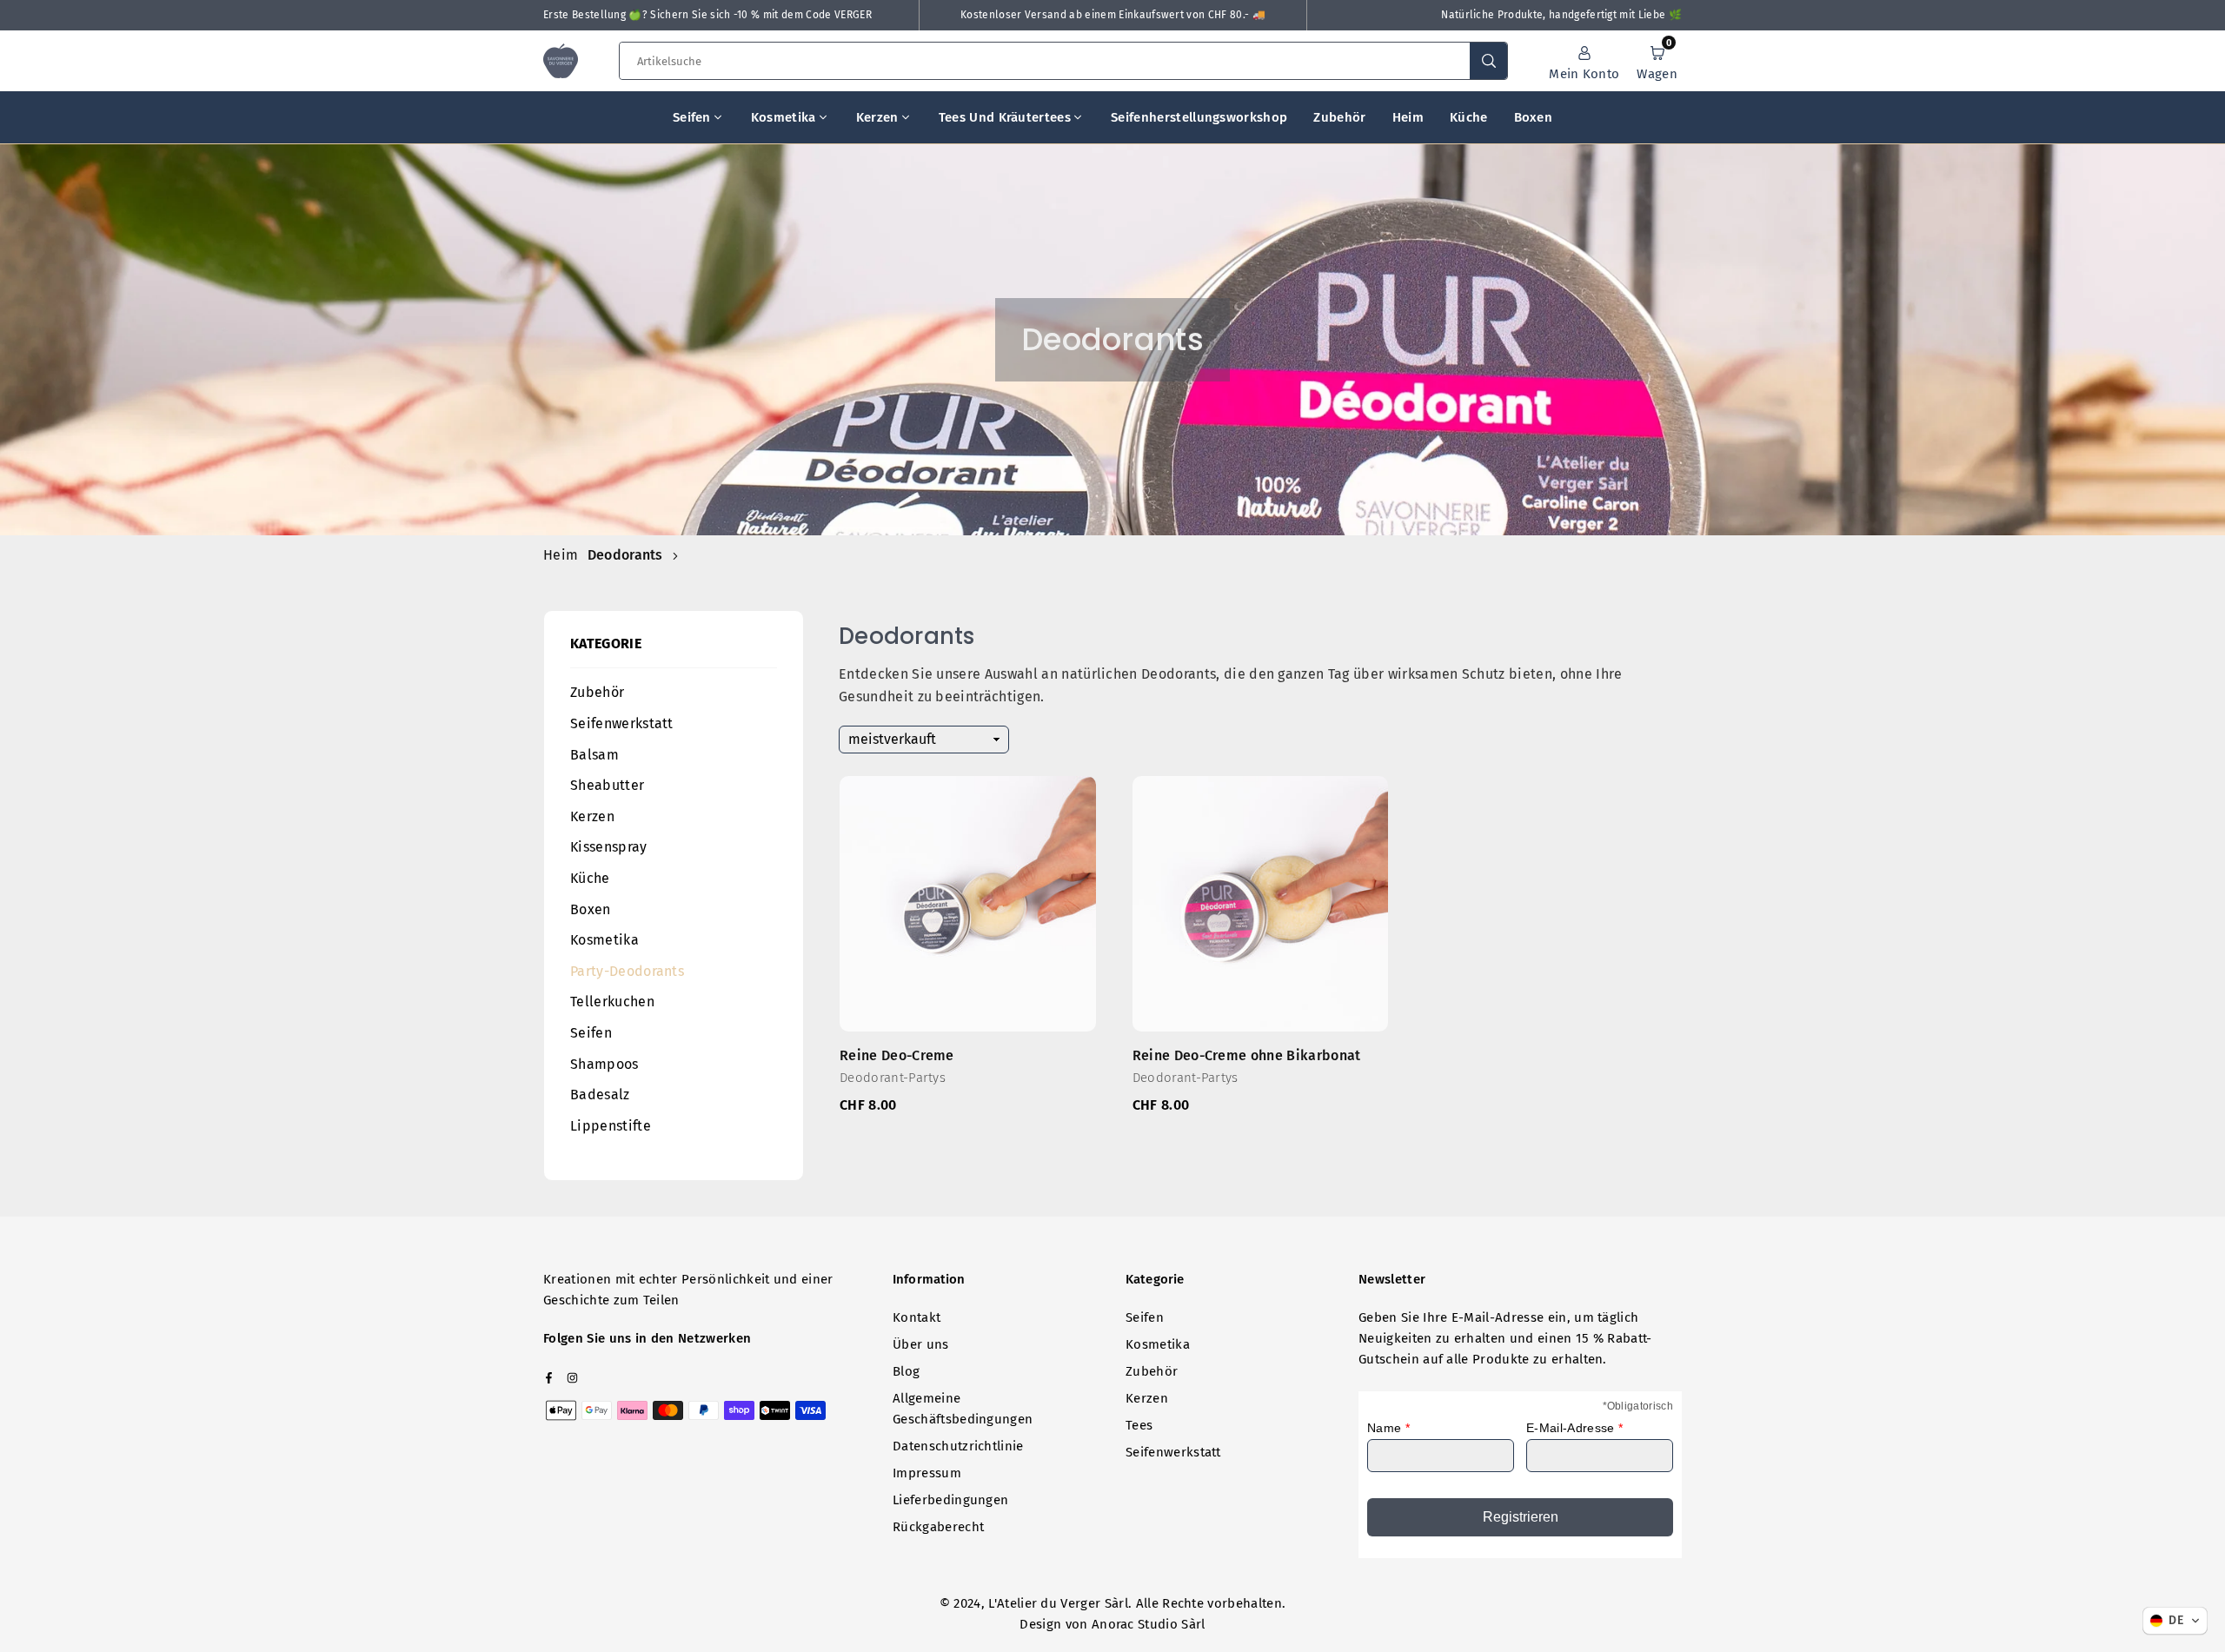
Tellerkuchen (612, 1002)
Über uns (921, 1344)
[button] (1657, 61)
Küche (1469, 117)
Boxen (1534, 117)
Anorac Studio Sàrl (1149, 1624)
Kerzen (877, 117)
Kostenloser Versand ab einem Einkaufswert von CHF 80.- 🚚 (1113, 15)
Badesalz (600, 1095)
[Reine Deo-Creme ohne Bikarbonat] (1261, 904)
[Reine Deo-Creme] (968, 904)
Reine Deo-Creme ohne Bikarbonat (1247, 1066)
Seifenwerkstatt (622, 723)
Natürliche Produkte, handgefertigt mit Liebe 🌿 (1561, 15)
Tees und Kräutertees (1005, 117)
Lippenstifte (611, 1126)
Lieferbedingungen (950, 1500)
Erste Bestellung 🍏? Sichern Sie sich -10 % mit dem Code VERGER (707, 15)
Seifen (692, 117)
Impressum (927, 1473)
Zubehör (1339, 117)
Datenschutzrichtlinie (958, 1446)
